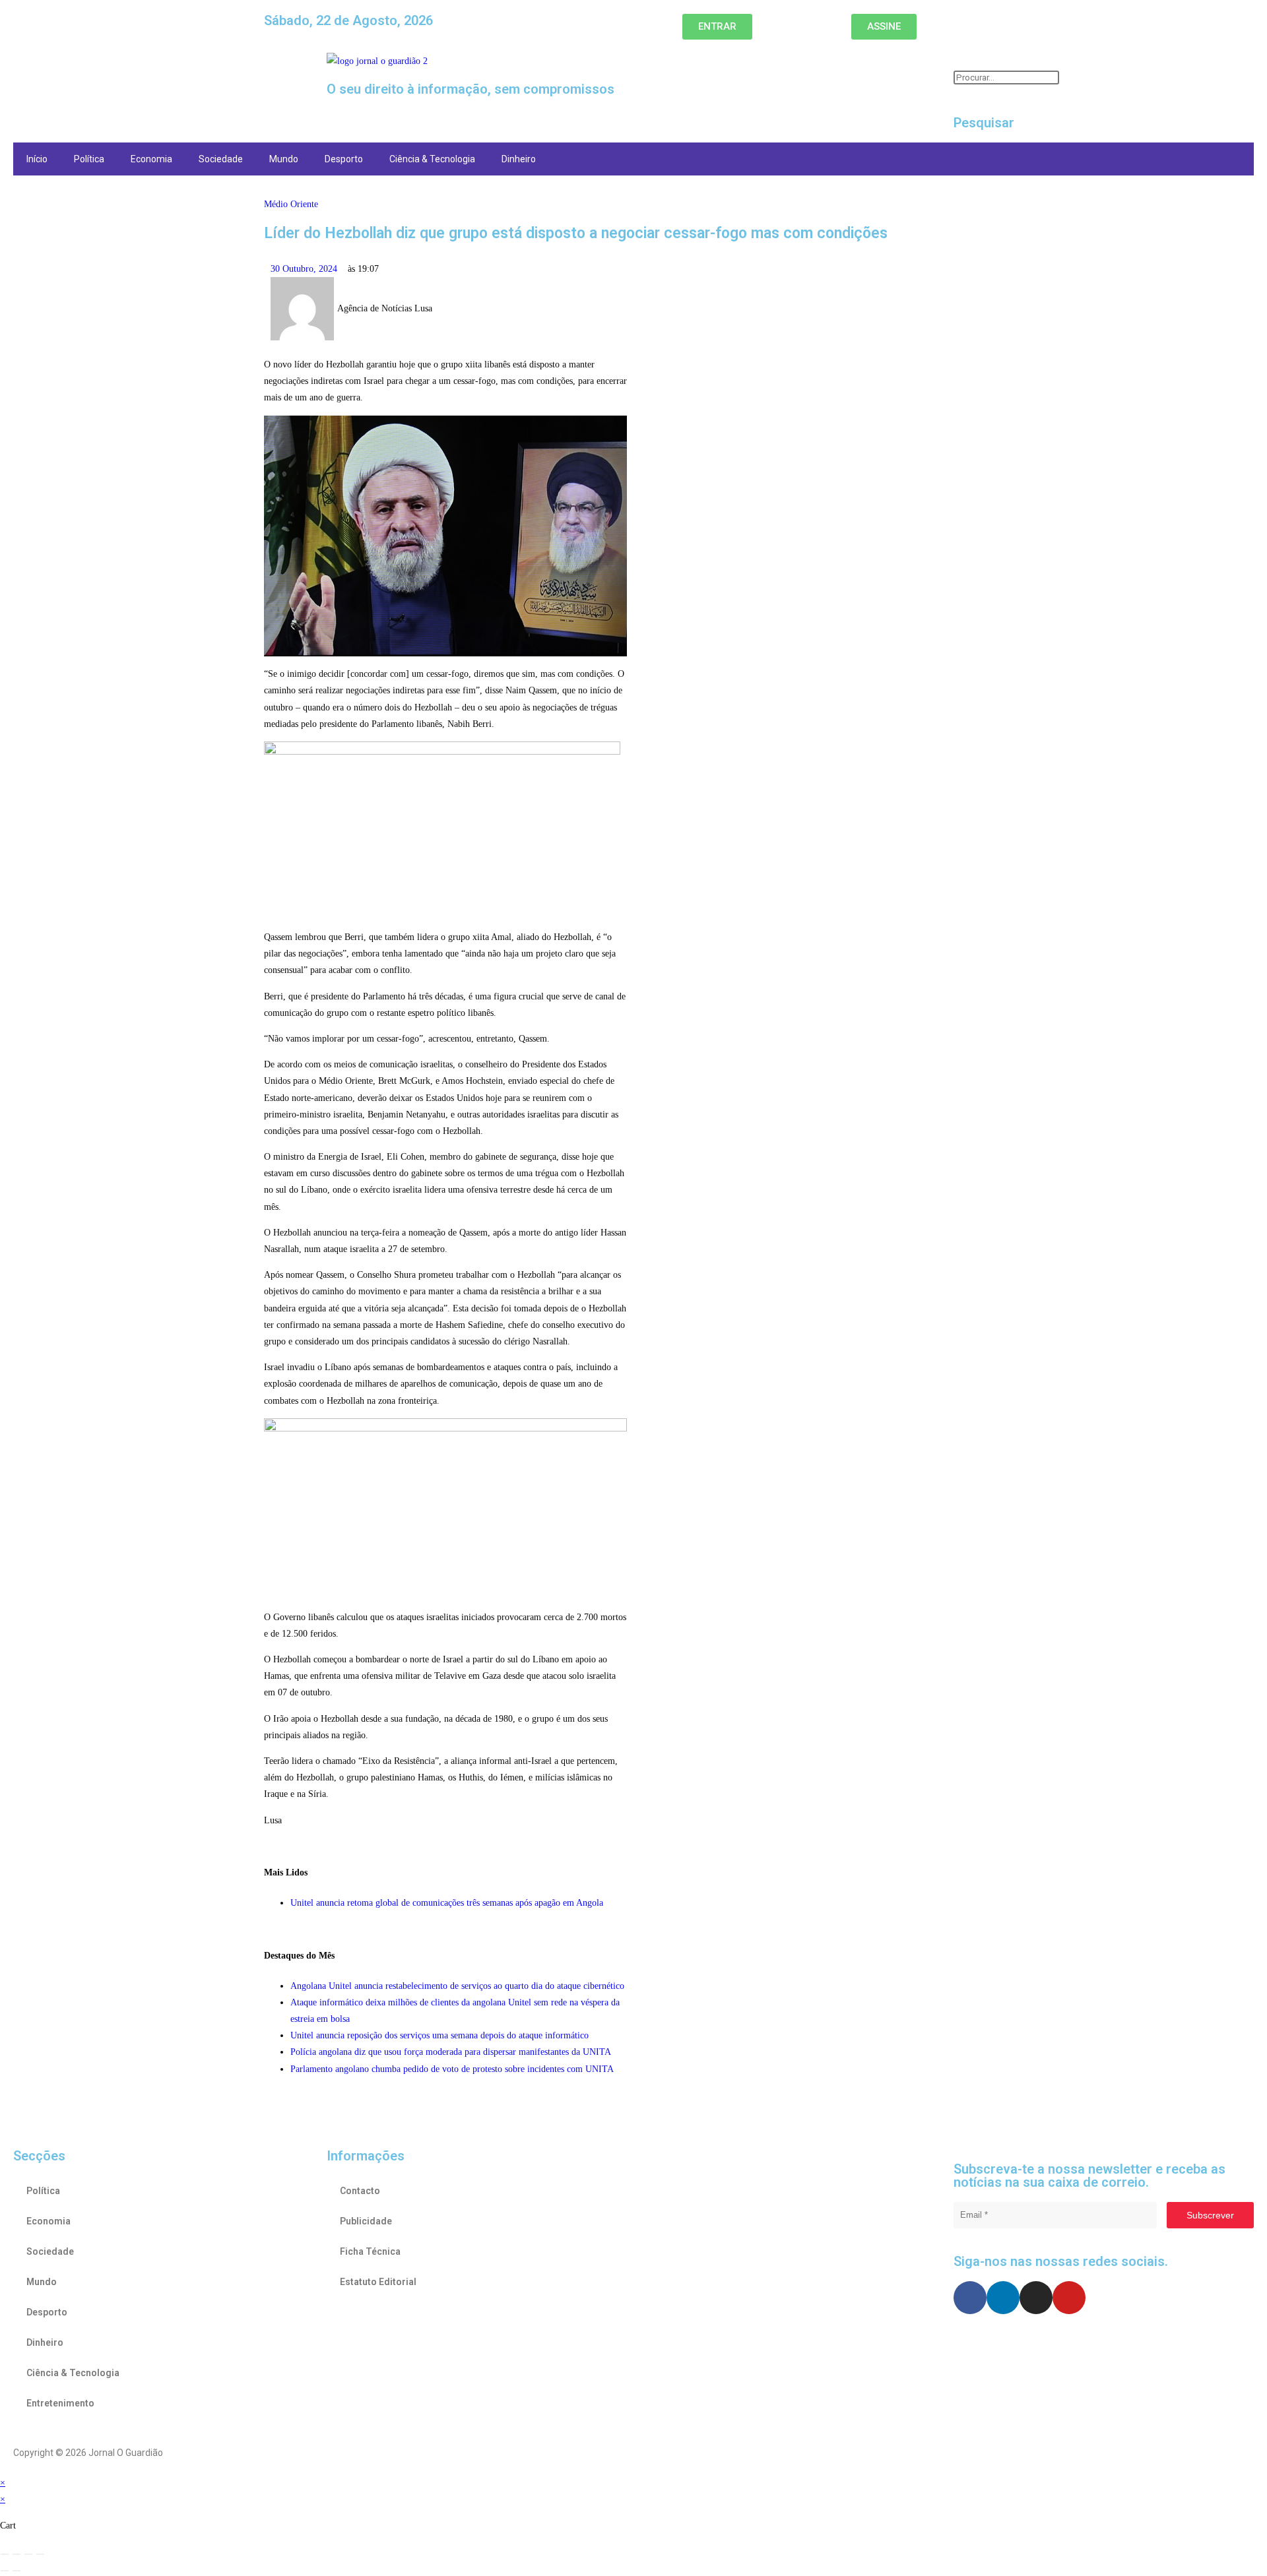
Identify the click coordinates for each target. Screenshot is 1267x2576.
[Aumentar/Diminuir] (5, 2554)
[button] (163, 65)
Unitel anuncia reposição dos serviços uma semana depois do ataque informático (439, 2035)
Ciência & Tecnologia (432, 159)
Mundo (284, 159)
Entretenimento (60, 2403)
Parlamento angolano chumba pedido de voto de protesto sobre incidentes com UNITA (452, 2069)
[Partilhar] (28, 2554)
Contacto (360, 2191)
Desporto (344, 159)
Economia (151, 159)
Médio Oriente (291, 204)
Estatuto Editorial (378, 2282)
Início (37, 159)
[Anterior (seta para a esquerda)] (5, 2571)
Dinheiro (519, 159)
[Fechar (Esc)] (40, 2554)
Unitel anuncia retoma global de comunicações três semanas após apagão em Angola (447, 1903)
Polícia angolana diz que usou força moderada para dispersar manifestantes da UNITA (451, 2052)
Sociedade (221, 159)
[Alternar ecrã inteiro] (16, 2554)
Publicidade (366, 2221)
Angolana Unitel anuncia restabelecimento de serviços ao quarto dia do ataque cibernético (457, 1986)
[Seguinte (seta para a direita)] (16, 2571)
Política (89, 159)
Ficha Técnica (370, 2251)
